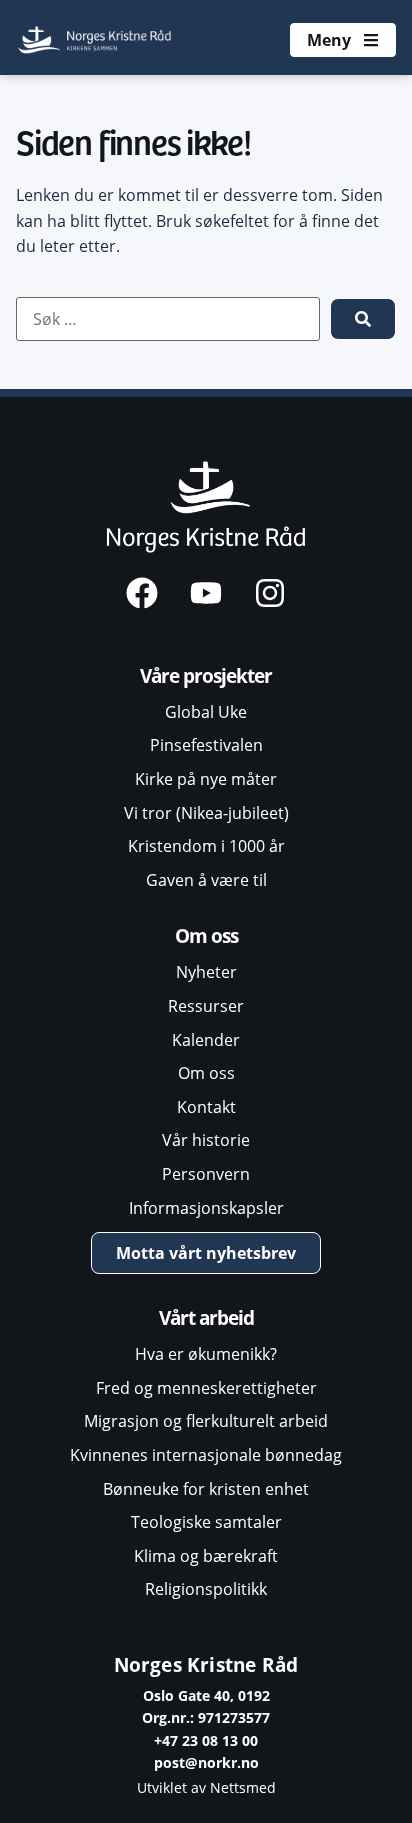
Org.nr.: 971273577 (206, 1717)
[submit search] (363, 319)
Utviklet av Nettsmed (206, 1787)
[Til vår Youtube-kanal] (206, 593)
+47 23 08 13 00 (206, 1740)
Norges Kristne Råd (206, 1664)
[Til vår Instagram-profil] (270, 593)
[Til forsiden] (96, 40)
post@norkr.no (206, 1762)
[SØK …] (168, 319)
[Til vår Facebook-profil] (142, 593)
